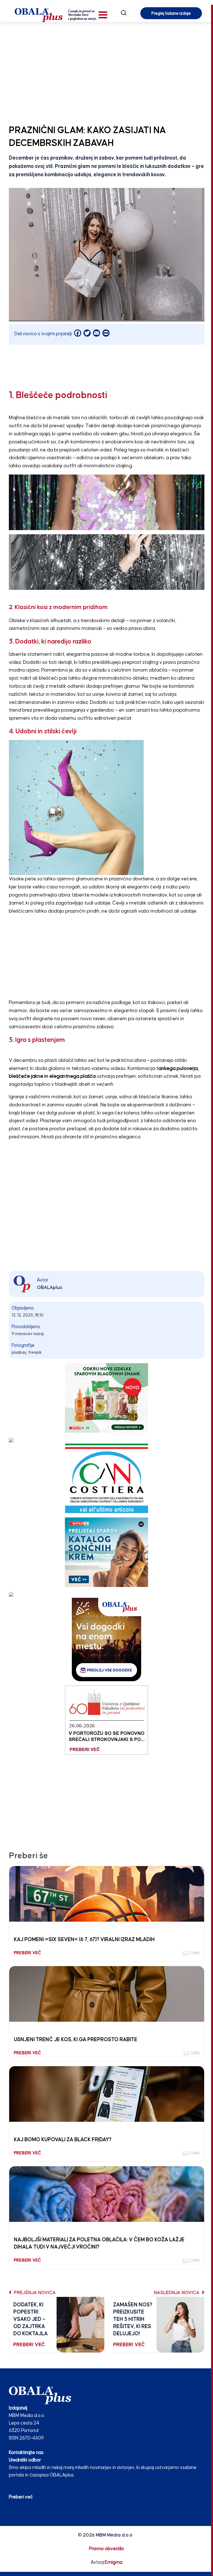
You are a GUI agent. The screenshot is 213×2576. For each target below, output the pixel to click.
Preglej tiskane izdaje (171, 13)
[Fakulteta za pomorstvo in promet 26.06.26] (106, 1720)
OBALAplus (50, 1288)
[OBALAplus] (56, 15)
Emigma (114, 2563)
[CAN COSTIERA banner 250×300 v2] (107, 1478)
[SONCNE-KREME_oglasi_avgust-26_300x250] (106, 1552)
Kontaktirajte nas (26, 2453)
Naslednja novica (177, 2293)
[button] (103, 15)
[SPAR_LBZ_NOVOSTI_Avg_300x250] (106, 1398)
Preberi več (21, 2497)
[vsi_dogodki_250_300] (106, 1639)
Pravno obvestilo (106, 2549)
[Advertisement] (106, 72)
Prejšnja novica (34, 2293)
